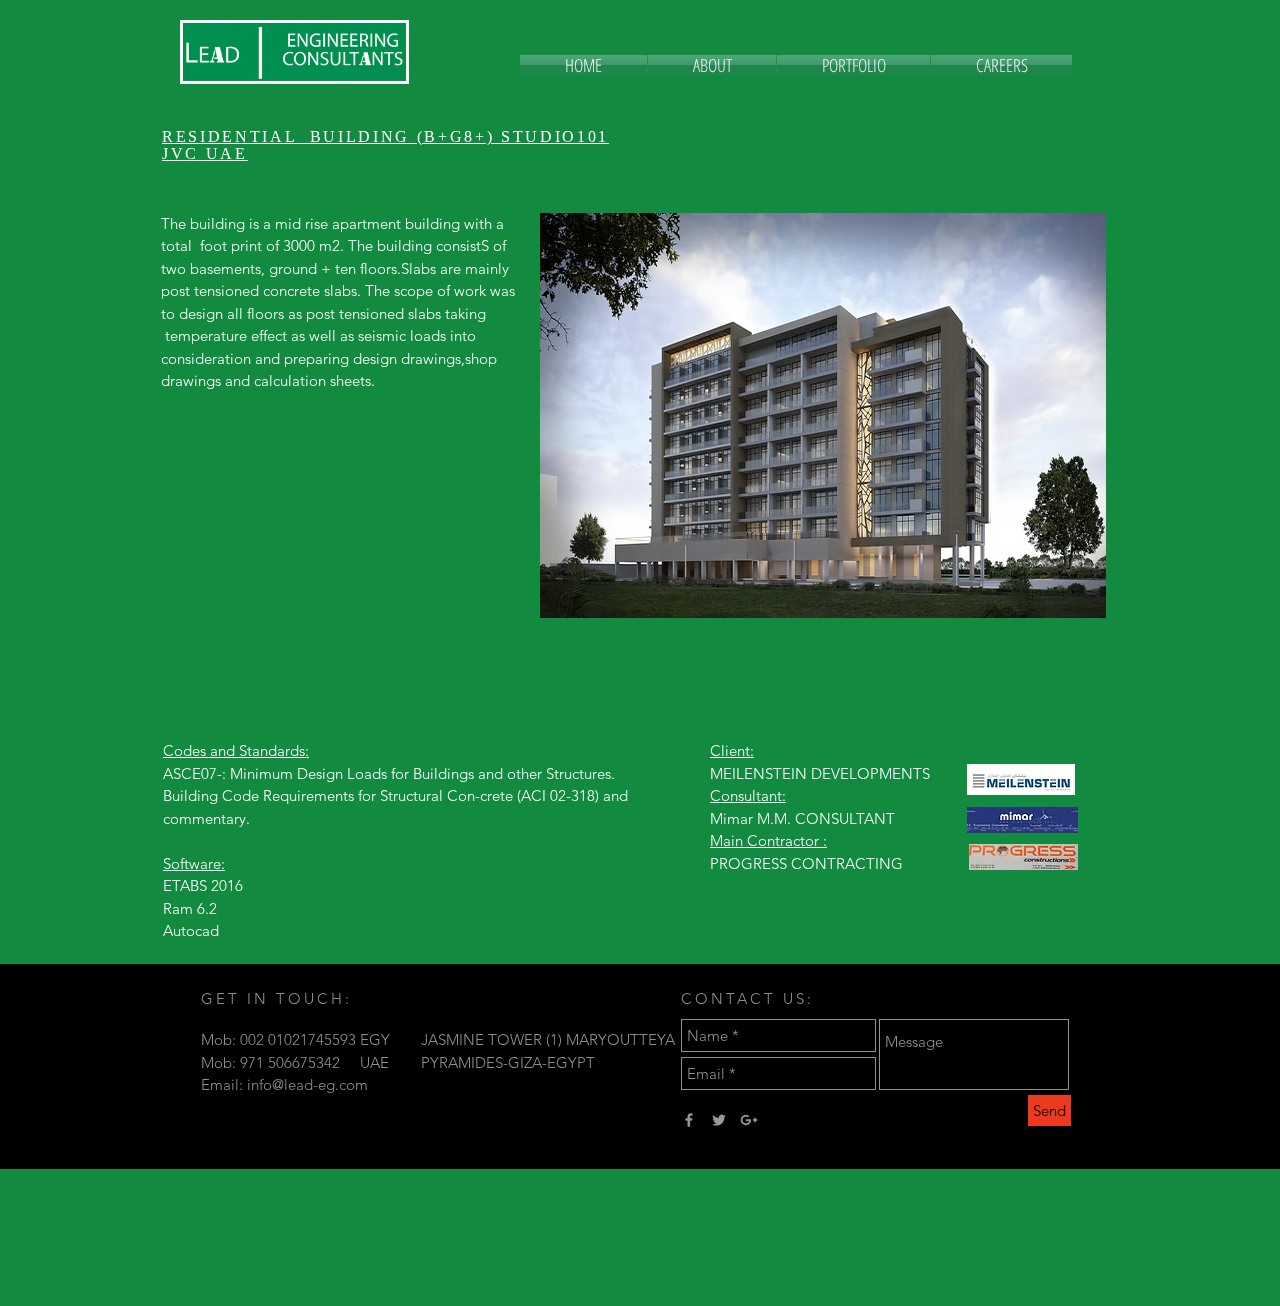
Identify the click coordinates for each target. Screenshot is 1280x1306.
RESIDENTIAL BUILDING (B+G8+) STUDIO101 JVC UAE (385, 145)
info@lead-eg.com (307, 1084)
